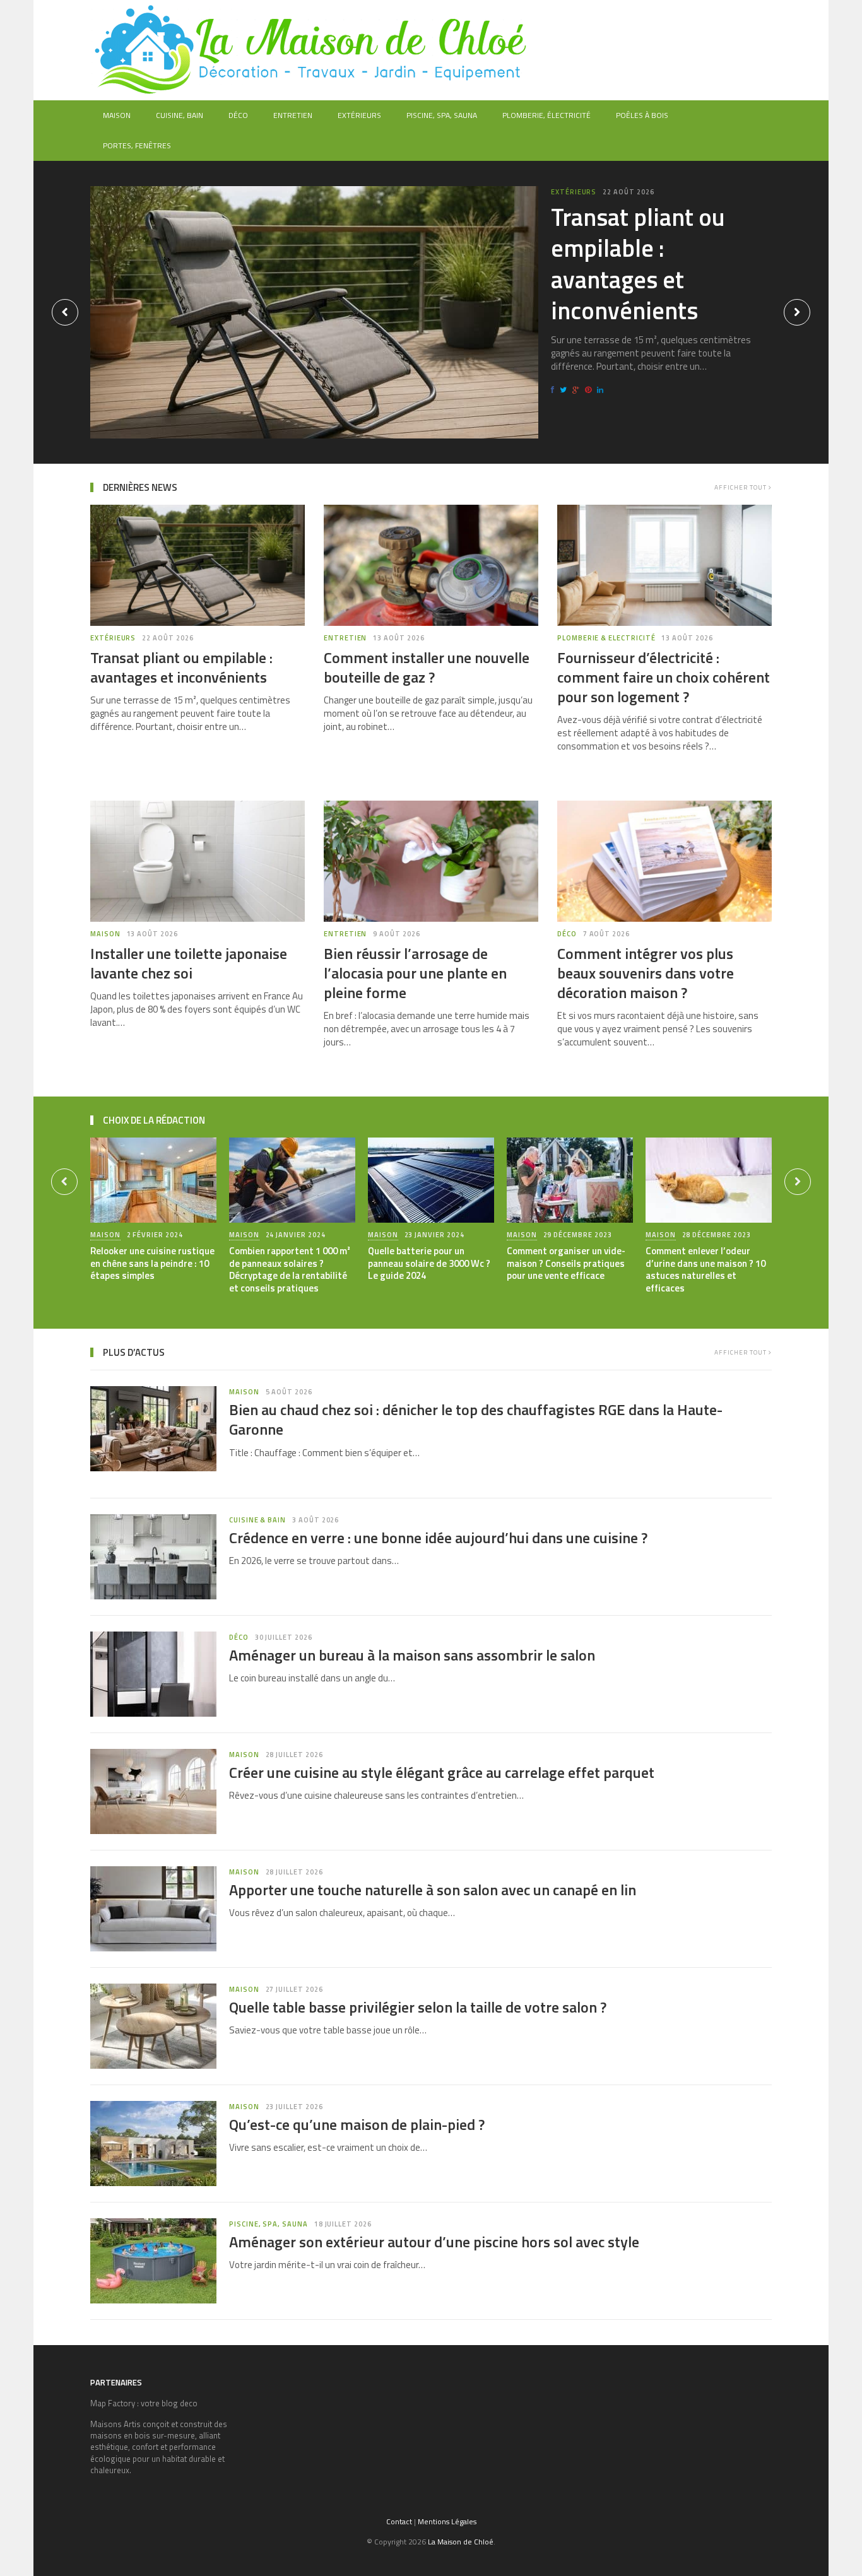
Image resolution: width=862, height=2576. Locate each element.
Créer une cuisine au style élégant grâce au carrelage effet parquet (442, 1772)
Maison (117, 115)
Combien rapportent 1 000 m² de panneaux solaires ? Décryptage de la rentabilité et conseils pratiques (290, 1269)
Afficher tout (741, 487)
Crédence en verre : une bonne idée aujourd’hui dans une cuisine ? (438, 1538)
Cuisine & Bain (257, 1520)
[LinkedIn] (602, 390)
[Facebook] (554, 390)
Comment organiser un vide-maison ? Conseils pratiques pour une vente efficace (566, 1263)
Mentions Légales (447, 2521)
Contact (399, 2521)
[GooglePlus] (578, 390)
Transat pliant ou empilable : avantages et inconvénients (638, 264)
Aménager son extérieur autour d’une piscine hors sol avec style (434, 2242)
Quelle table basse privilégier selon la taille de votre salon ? (418, 2007)
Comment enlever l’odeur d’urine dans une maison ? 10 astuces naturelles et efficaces (706, 1269)
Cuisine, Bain (180, 115)
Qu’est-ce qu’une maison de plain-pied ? (357, 2124)
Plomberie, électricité (546, 115)
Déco (238, 115)
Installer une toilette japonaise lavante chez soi (189, 963)
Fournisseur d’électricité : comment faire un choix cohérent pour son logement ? (664, 677)
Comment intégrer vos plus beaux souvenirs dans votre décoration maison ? (646, 973)
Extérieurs (359, 115)
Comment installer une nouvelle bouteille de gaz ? (427, 667)
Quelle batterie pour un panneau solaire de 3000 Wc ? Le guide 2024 (429, 1263)
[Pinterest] (590, 390)
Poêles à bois (642, 115)
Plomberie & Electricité (606, 638)
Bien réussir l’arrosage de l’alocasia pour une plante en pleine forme (415, 973)
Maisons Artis (115, 2424)
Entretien (293, 115)
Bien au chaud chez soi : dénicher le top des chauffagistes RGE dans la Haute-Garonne (476, 1419)
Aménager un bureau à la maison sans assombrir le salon (412, 1655)
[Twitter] (565, 390)
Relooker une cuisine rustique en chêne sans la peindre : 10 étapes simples (152, 1263)
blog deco (180, 2403)
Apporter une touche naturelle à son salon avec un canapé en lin (433, 1890)
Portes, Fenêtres (137, 145)
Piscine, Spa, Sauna (442, 115)
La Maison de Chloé (461, 2542)
